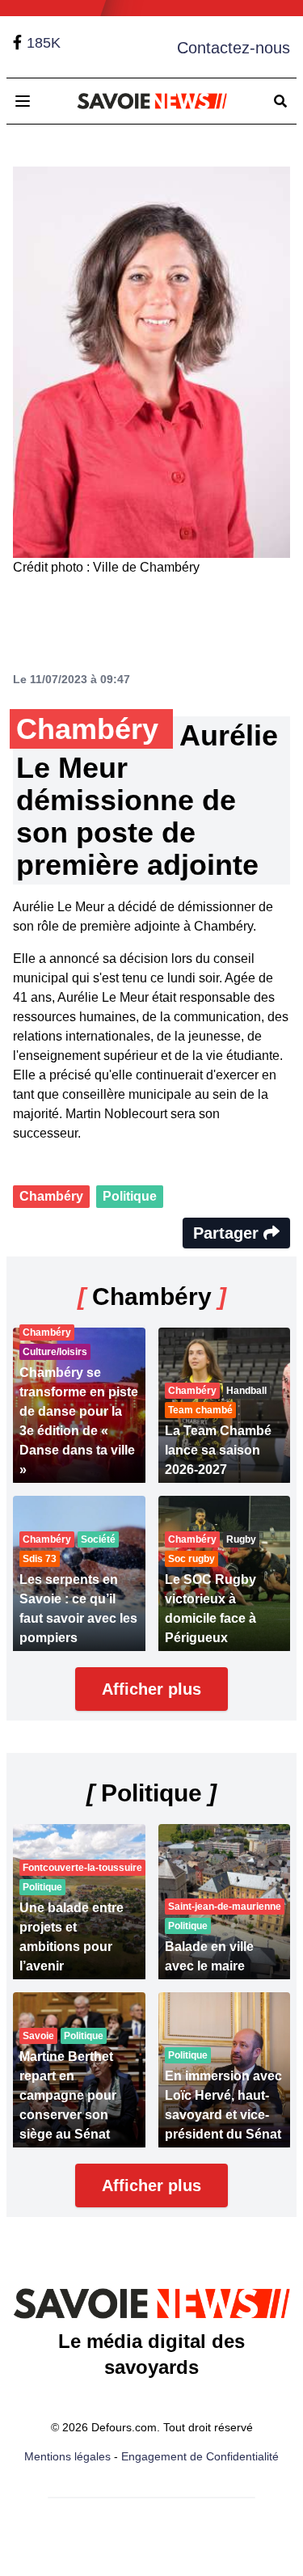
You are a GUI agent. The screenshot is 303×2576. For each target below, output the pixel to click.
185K (44, 43)
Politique (130, 1196)
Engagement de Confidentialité (200, 2456)
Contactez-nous (234, 48)
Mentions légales (67, 2456)
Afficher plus (151, 1689)
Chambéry (51, 1196)
